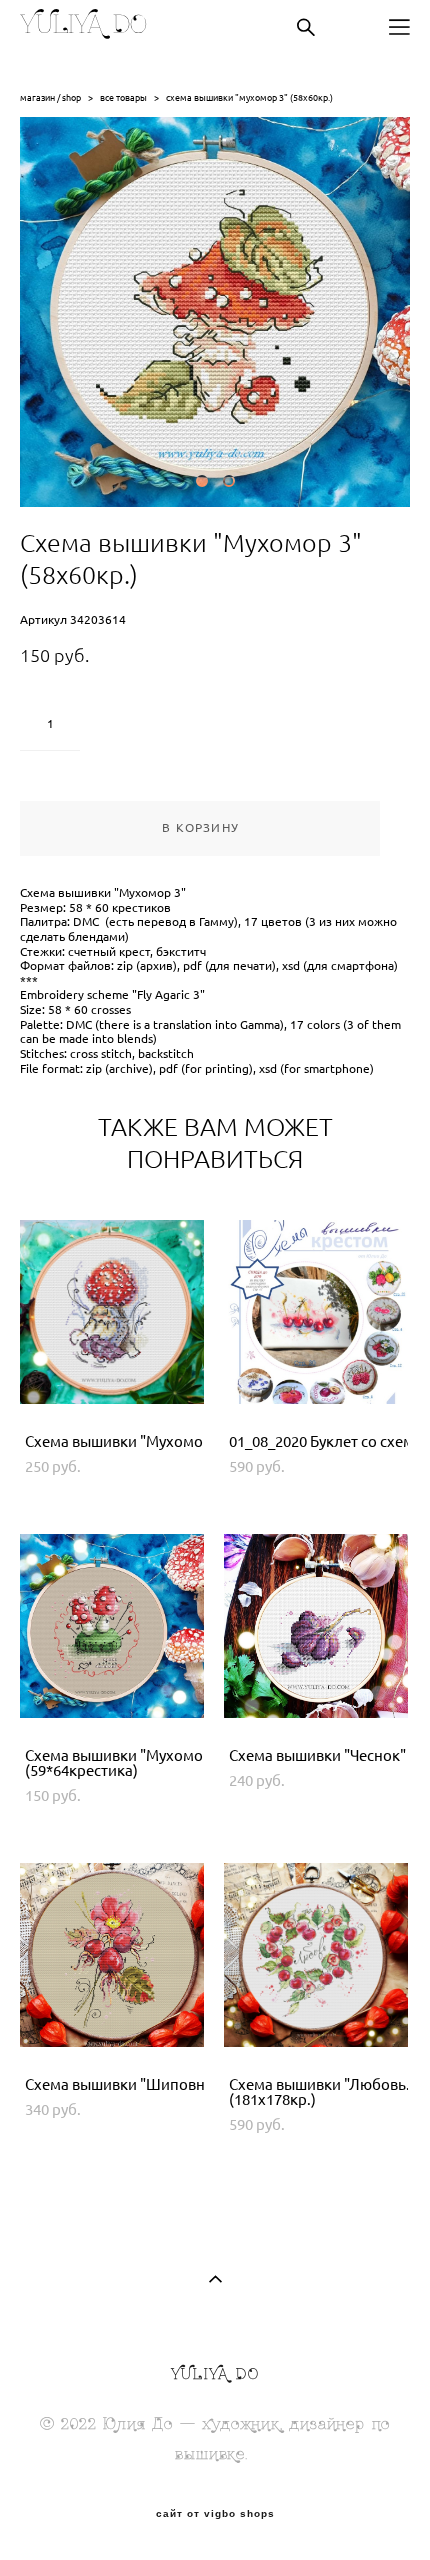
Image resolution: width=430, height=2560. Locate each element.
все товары (123, 97)
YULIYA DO (83, 27)
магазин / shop (50, 97)
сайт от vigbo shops (215, 2514)
